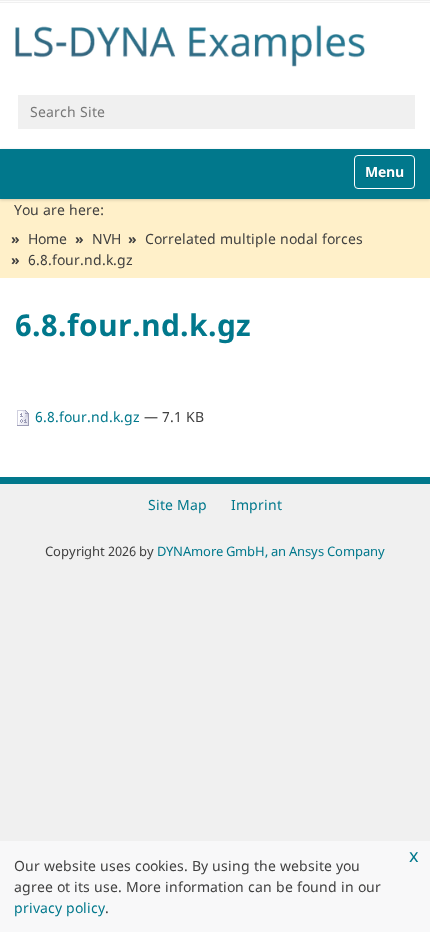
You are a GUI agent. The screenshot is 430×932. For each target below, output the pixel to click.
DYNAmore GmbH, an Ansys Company (271, 551)
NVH (106, 238)
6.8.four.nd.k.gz (87, 416)
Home (47, 238)
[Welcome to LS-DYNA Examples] (215, 41)
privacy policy (59, 907)
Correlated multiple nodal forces (254, 238)
